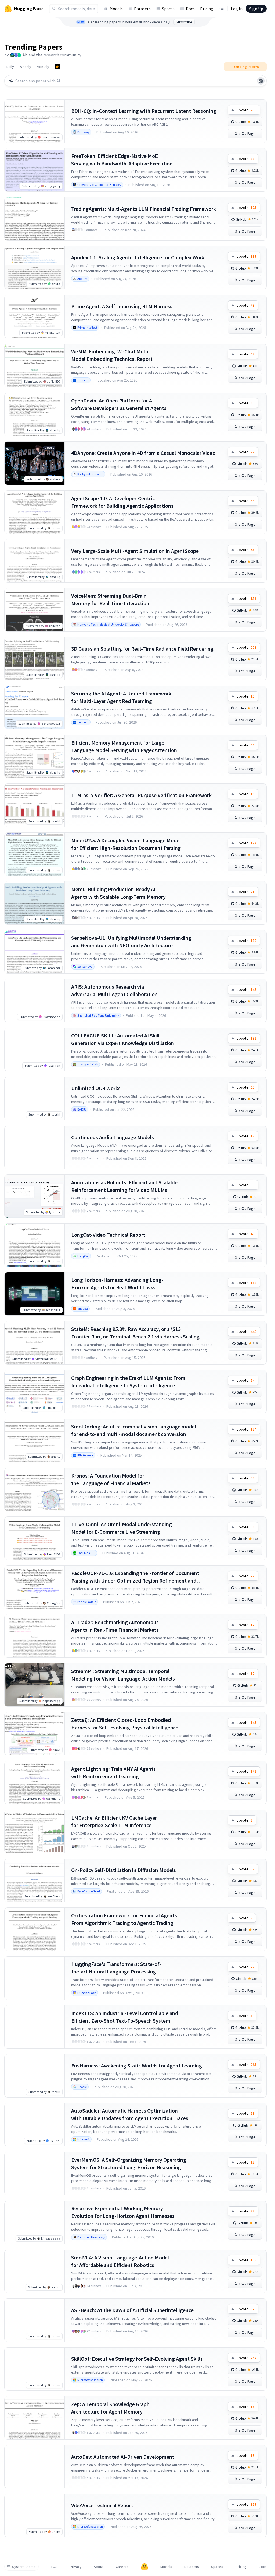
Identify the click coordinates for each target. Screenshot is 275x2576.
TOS (54, 2567)
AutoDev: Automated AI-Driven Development (123, 2457)
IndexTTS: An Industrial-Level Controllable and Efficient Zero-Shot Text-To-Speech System (125, 2017)
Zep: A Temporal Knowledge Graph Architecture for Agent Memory (110, 2408)
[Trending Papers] (57, 67)
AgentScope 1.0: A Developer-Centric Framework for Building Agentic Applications (122, 502)
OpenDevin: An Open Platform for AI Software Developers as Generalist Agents (119, 404)
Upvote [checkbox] (246, 110)
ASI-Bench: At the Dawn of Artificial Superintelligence (132, 2310)
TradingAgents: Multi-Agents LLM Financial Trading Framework (144, 209)
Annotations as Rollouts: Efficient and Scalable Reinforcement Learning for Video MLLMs (124, 1186)
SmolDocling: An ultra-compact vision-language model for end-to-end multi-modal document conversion (134, 1430)
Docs (190, 9)
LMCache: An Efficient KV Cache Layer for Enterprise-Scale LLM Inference (114, 1821)
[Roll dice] (261, 81)
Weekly (25, 67)
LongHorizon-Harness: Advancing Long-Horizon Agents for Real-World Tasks (117, 1284)
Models (116, 9)
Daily (10, 67)
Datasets (142, 9)
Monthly (43, 67)
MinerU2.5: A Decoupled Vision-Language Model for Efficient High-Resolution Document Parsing (126, 844)
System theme (24, 2567)
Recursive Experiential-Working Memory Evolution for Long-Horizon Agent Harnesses (123, 2212)
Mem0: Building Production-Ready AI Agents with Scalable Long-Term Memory (118, 893)
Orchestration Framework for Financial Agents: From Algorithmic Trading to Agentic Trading (125, 1919)
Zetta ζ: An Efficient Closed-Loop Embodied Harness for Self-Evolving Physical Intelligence (125, 1724)
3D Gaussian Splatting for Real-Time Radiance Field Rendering (142, 649)
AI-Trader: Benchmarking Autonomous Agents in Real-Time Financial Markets (115, 1626)
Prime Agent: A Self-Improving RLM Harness (122, 306)
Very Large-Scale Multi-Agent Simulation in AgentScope (135, 551)
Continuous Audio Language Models (113, 1137)
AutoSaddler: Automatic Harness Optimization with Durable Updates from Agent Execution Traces (130, 2114)
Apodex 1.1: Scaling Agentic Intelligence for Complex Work (138, 257)
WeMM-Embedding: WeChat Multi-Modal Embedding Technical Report (112, 355)
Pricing (207, 9)
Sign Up (256, 9)
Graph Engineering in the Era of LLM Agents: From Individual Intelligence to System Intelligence (128, 1382)
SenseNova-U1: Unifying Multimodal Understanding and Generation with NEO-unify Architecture (131, 941)
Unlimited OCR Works (96, 1088)
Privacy (76, 2567)
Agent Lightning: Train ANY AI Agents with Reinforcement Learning (113, 1773)
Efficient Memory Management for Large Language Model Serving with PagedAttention (124, 746)
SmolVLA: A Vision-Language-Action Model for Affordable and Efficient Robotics (120, 2261)
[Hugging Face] (144, 2567)
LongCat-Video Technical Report (108, 1235)
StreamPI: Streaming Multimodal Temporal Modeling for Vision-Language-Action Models (123, 1675)
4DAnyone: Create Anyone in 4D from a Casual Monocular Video (143, 453)
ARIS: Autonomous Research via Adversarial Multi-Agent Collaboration (114, 990)
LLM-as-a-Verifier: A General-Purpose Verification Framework (141, 795)
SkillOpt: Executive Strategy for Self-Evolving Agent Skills (137, 2359)
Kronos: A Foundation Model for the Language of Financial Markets (111, 1479)
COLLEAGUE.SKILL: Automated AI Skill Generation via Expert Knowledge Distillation (123, 1039)
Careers (122, 2567)
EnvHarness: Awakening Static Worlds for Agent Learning (137, 2065)
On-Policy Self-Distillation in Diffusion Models (124, 1870)
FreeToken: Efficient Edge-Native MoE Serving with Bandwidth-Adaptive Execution (122, 160)
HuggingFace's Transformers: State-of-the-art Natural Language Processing (116, 1968)
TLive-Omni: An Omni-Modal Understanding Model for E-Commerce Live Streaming (122, 1528)
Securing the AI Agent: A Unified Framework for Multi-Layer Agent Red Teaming (121, 697)
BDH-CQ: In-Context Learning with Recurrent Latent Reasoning (144, 111)
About (99, 2567)
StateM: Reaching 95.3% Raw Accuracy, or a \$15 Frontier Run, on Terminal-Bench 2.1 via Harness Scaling (135, 1333)
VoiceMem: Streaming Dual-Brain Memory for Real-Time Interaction (110, 599)
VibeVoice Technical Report (102, 2505)
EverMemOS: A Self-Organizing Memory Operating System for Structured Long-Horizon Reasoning (129, 2163)
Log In (237, 9)
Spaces (168, 9)
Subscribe (184, 22)
